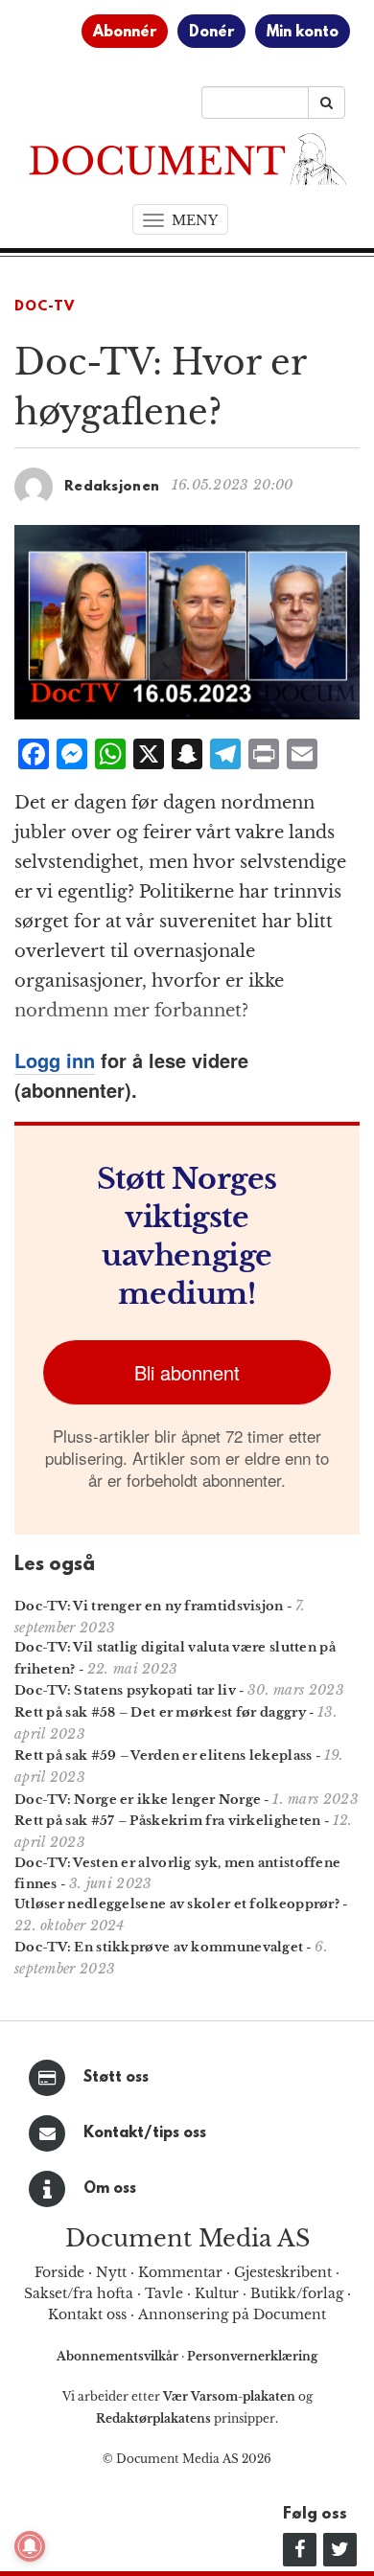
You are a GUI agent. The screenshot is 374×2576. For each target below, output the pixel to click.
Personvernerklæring (252, 2356)
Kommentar (180, 2272)
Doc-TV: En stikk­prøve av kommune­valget (159, 1947)
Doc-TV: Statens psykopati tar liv (125, 1690)
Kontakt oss (87, 2314)
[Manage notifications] (30, 2546)
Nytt (111, 2272)
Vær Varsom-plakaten (229, 2396)
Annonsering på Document (232, 2314)
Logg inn (55, 1060)
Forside (59, 2272)
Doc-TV (45, 307)
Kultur (217, 2293)
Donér (211, 33)
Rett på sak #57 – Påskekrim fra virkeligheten (168, 1821)
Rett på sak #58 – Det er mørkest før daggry (160, 1712)
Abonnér (125, 33)
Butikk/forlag (297, 2293)
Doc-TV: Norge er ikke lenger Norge (138, 1800)
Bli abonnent (187, 1372)
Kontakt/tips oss (145, 2133)
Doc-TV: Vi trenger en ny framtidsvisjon (149, 1606)
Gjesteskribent (283, 2272)
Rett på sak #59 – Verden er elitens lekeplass (164, 1755)
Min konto (303, 33)
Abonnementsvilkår (119, 2356)
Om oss (110, 2189)
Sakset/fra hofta (79, 2293)
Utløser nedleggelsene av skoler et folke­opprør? (177, 1904)
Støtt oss (116, 2078)
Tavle (164, 2293)
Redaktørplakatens (153, 2418)
